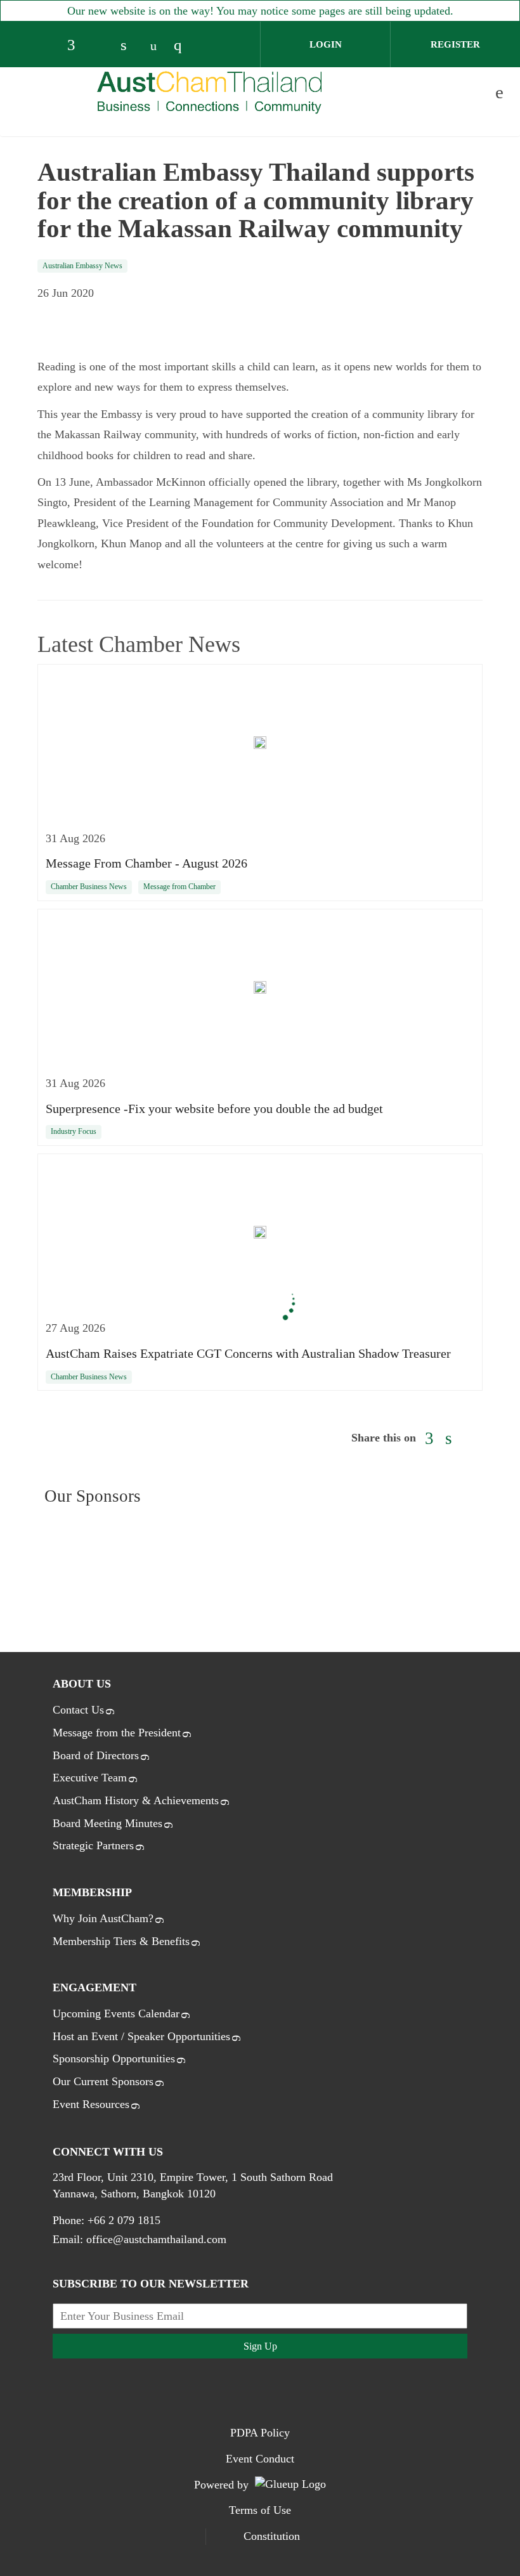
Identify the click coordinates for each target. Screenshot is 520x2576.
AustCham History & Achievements (136, 1800)
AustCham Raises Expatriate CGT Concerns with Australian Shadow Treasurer (248, 1353)
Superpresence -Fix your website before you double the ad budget (214, 1109)
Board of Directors (96, 1755)
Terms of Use (260, 2510)
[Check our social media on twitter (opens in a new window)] (103, 46)
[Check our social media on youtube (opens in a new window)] (157, 46)
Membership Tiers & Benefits (121, 1941)
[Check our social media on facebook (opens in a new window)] (77, 46)
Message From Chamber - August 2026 (146, 863)
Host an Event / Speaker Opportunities (141, 2036)
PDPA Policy (260, 2433)
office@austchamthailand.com (156, 2239)
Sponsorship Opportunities (114, 2059)
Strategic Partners (93, 1845)
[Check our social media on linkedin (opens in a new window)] (130, 46)
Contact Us (78, 1710)
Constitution (272, 2536)
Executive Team (90, 1778)
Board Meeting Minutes (107, 1823)
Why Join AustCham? (103, 1918)
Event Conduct (260, 2459)
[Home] (210, 92)
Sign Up (260, 2346)
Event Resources (91, 2104)
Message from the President (117, 1733)
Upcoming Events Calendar (116, 2013)
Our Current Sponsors (103, 2081)
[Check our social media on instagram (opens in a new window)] (183, 46)
